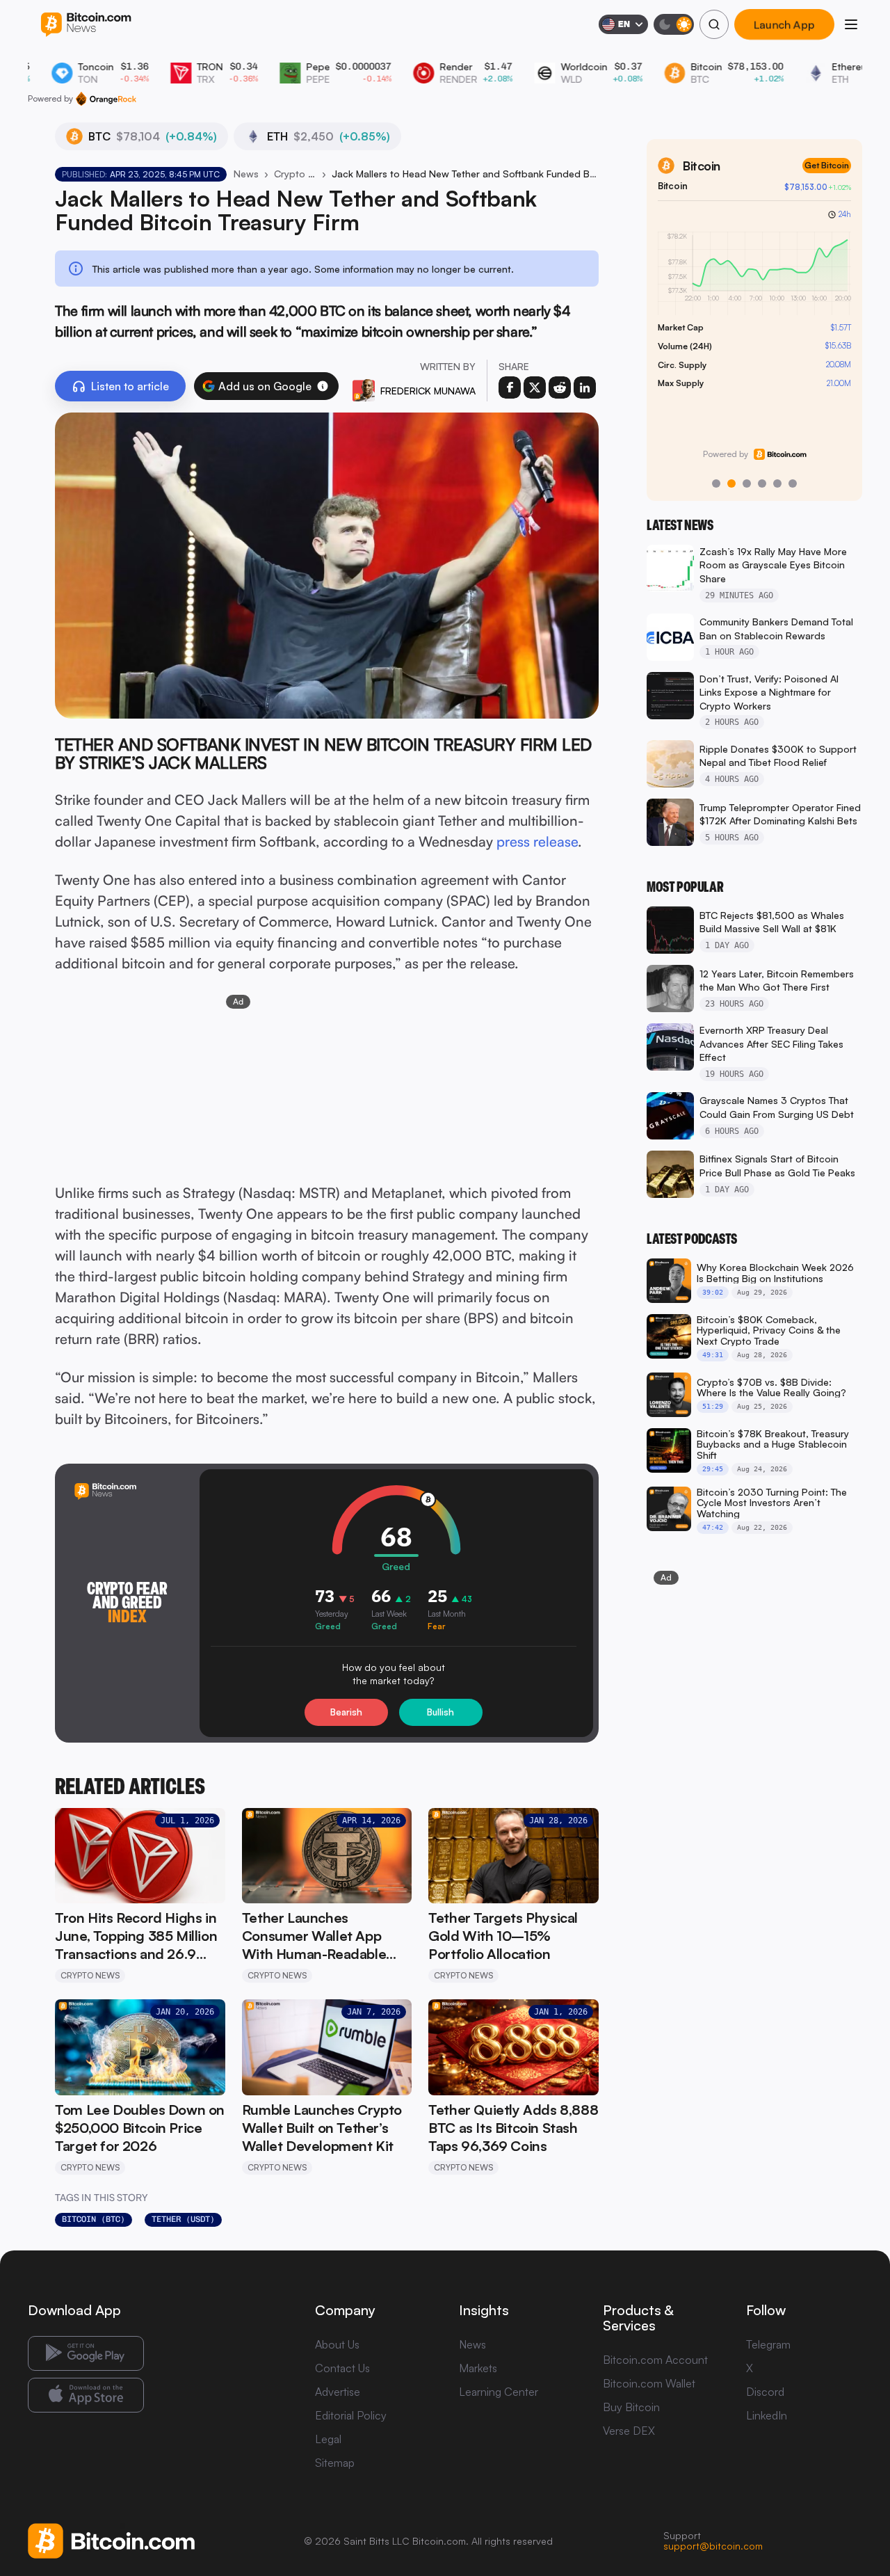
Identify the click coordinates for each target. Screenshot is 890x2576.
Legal (328, 2439)
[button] (323, 386)
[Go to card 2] (731, 483)
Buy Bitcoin (631, 2407)
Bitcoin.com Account (655, 2360)
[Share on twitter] (535, 387)
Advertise (338, 2392)
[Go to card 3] (747, 483)
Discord (765, 2392)
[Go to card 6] (793, 483)
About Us (337, 2344)
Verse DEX (629, 2431)
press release (537, 841)
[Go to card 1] (716, 483)
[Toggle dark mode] (674, 24)
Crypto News (295, 174)
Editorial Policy (351, 2415)
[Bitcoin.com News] (86, 25)
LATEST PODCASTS (692, 1239)
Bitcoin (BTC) (94, 2219)
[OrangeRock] (106, 99)
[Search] (714, 24)
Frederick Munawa (428, 391)
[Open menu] (851, 24)
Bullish (440, 1712)
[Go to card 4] (762, 483)
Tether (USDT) (183, 2219)
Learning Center (499, 2392)
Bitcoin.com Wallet (649, 2383)
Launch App (784, 24)
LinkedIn (767, 2415)
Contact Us (342, 2368)
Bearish (346, 1712)
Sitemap (335, 2463)
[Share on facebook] (510, 387)
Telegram (768, 2344)
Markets (478, 2368)
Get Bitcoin (827, 165)
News (246, 174)
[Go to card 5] (777, 483)
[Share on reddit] (560, 387)
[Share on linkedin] (585, 387)
